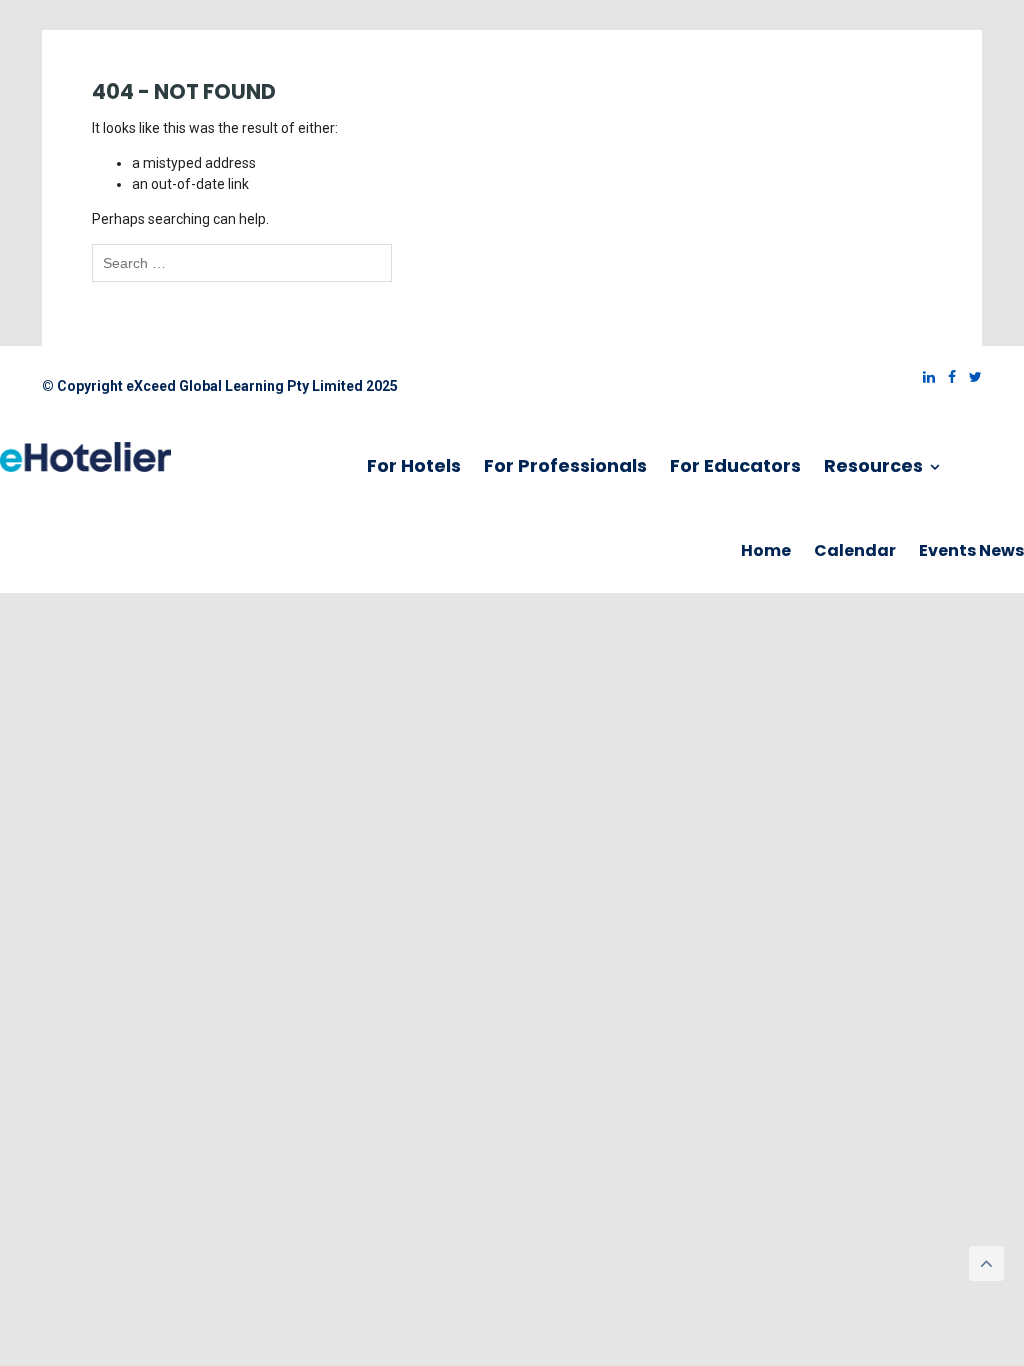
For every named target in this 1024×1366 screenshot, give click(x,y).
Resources (875, 465)
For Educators (735, 465)
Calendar (855, 550)
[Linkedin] (924, 377)
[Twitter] (970, 377)
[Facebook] (947, 377)
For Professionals (565, 465)
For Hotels (414, 465)
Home (766, 550)
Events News (971, 550)
